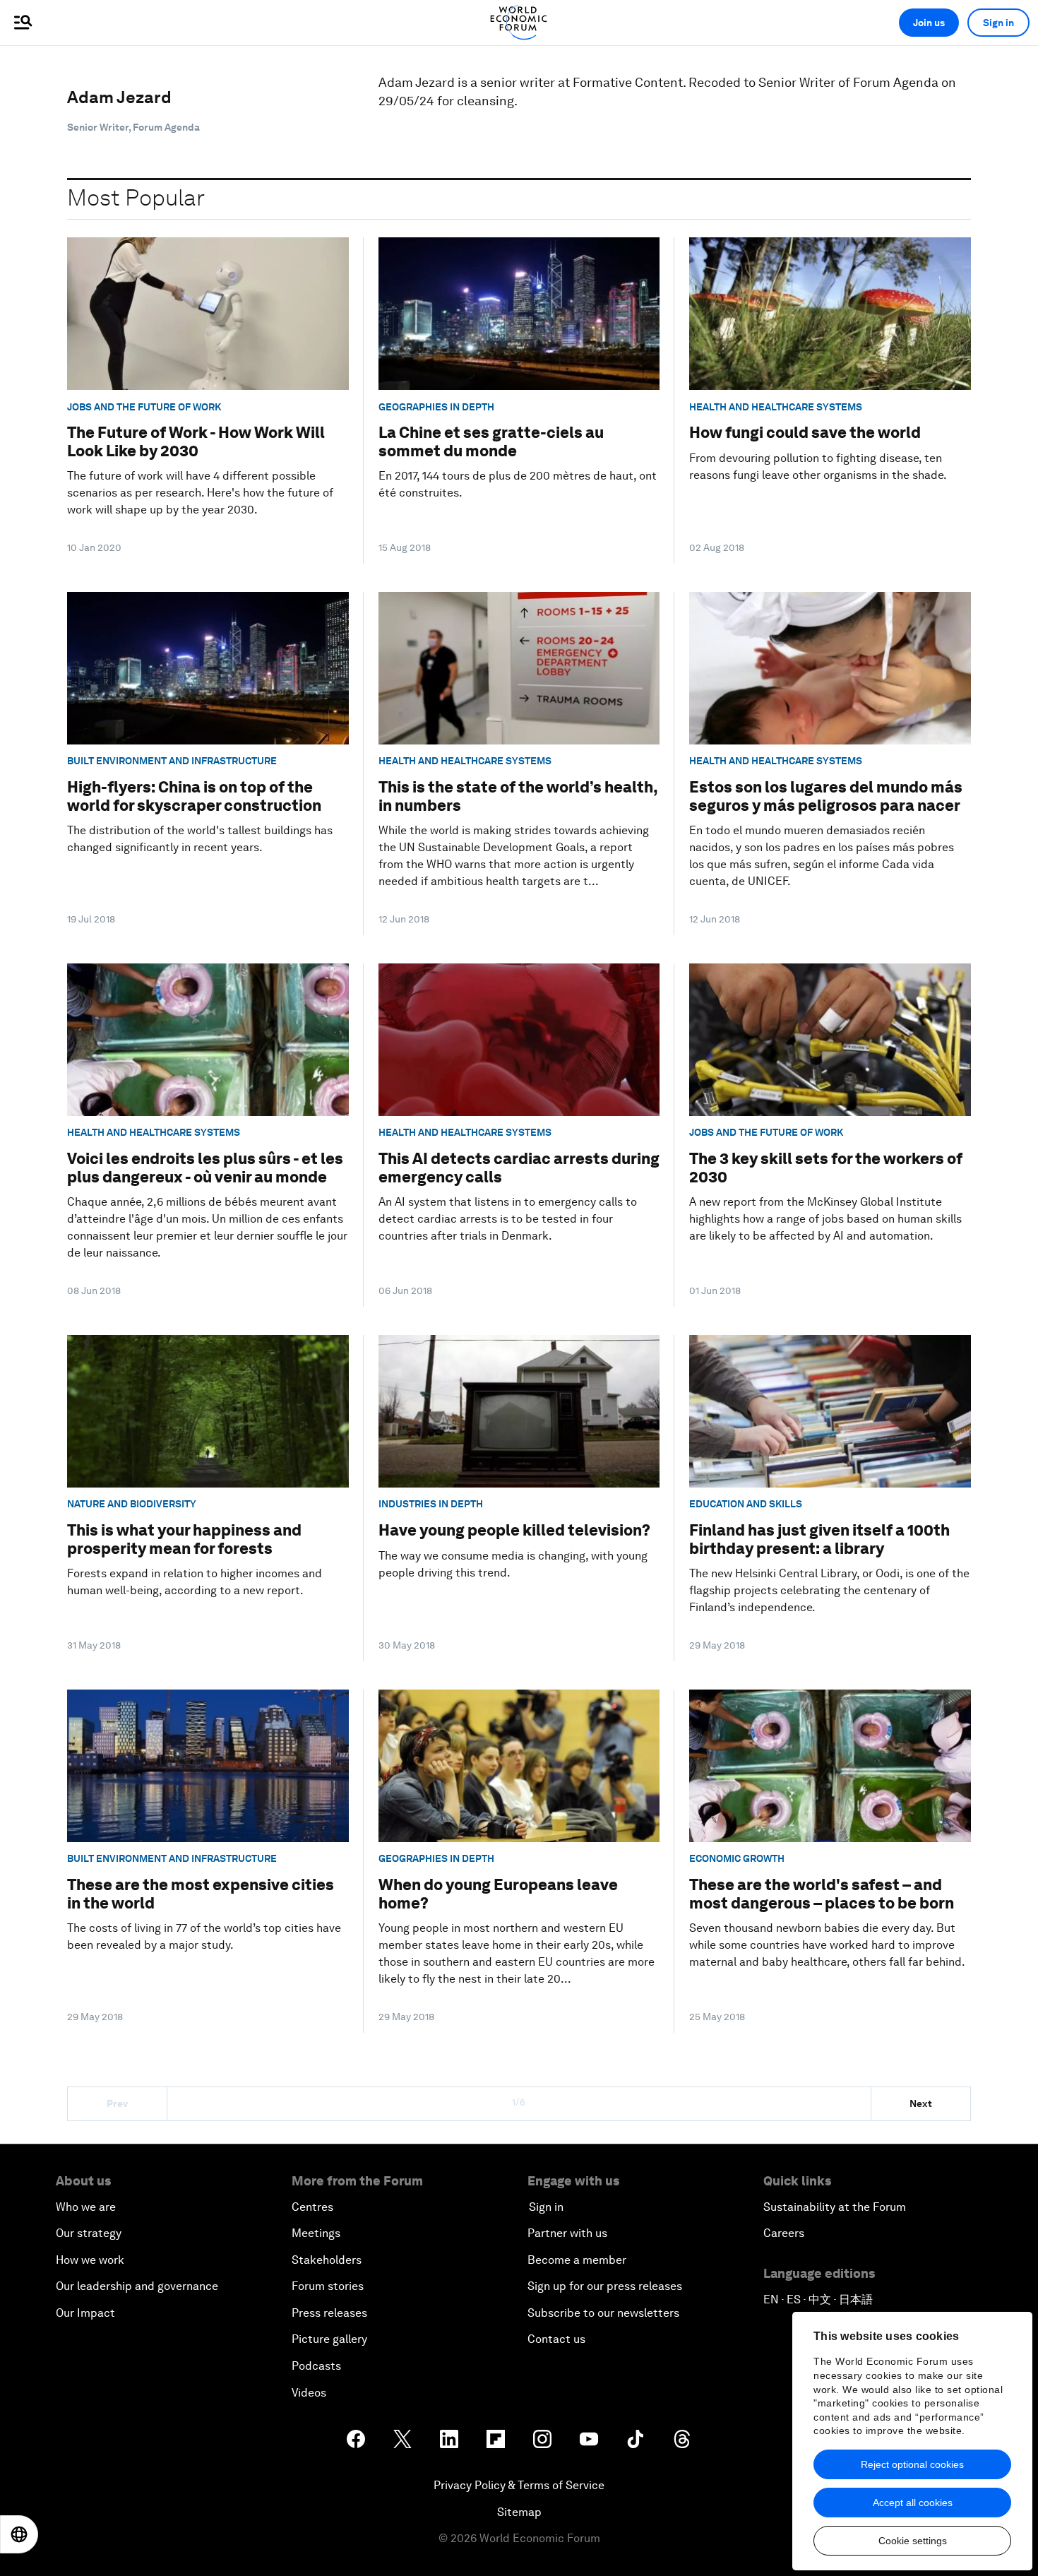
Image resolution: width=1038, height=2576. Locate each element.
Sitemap (519, 2512)
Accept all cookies (913, 2503)
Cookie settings (913, 2541)
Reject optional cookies (912, 2464)
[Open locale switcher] (19, 2534)
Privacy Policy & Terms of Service (519, 2485)
